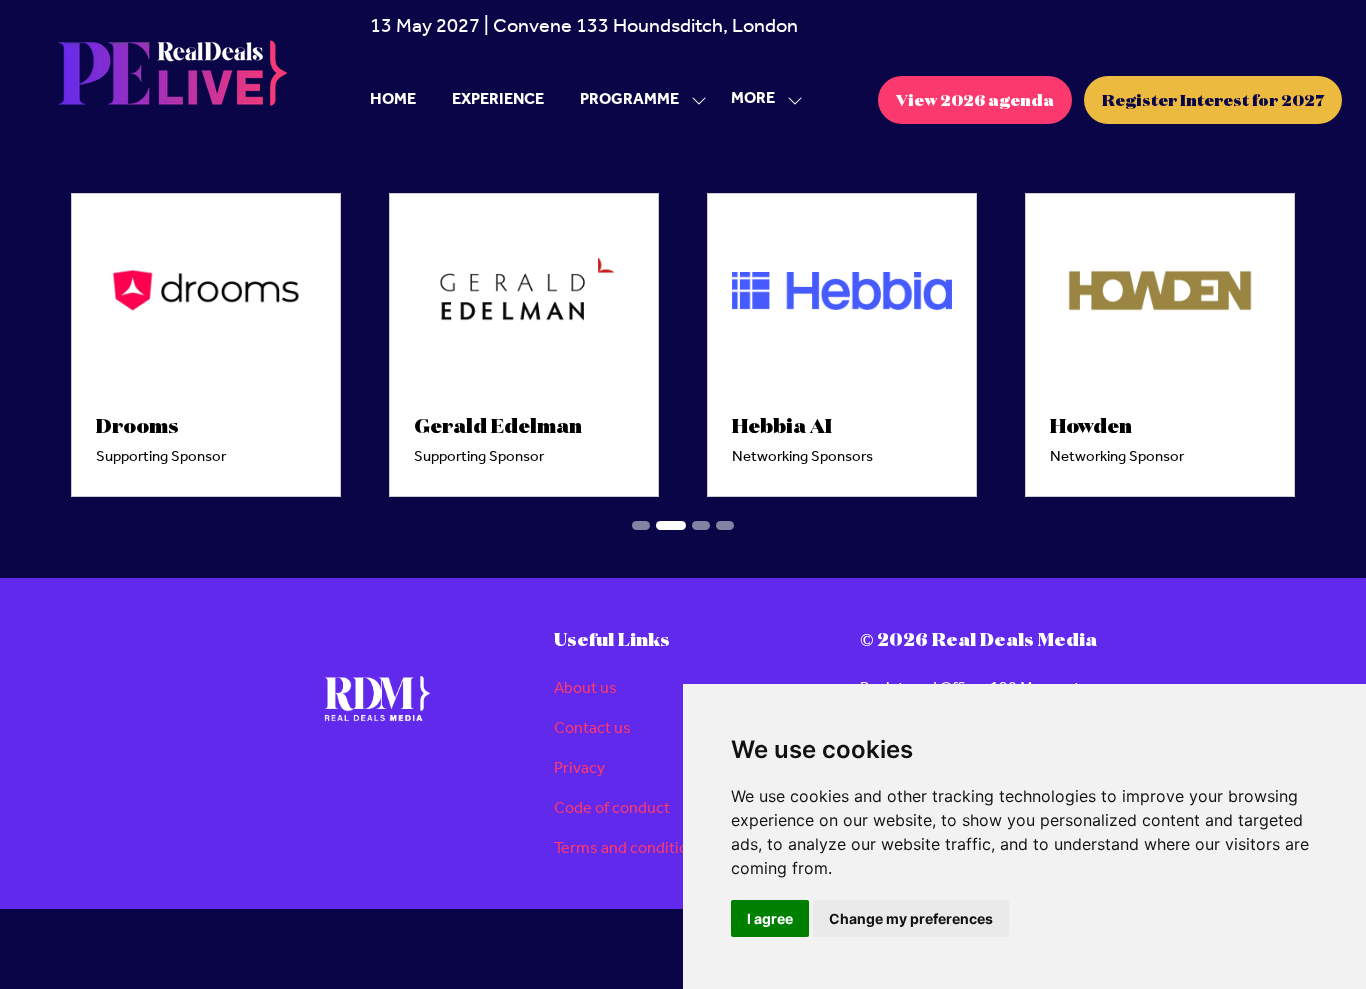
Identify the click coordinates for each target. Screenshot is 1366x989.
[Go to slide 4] (725, 525)
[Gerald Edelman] (524, 345)
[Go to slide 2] (671, 525)
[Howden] (1160, 345)
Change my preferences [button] (911, 918)
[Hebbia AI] (842, 345)
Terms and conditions (629, 848)
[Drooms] (206, 345)
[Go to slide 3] (701, 525)
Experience (498, 99)
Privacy (579, 768)
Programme (629, 99)
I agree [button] (770, 918)
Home (393, 99)
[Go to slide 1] (641, 525)
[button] (761, 99)
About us (585, 688)
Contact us (592, 728)
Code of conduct (612, 808)
